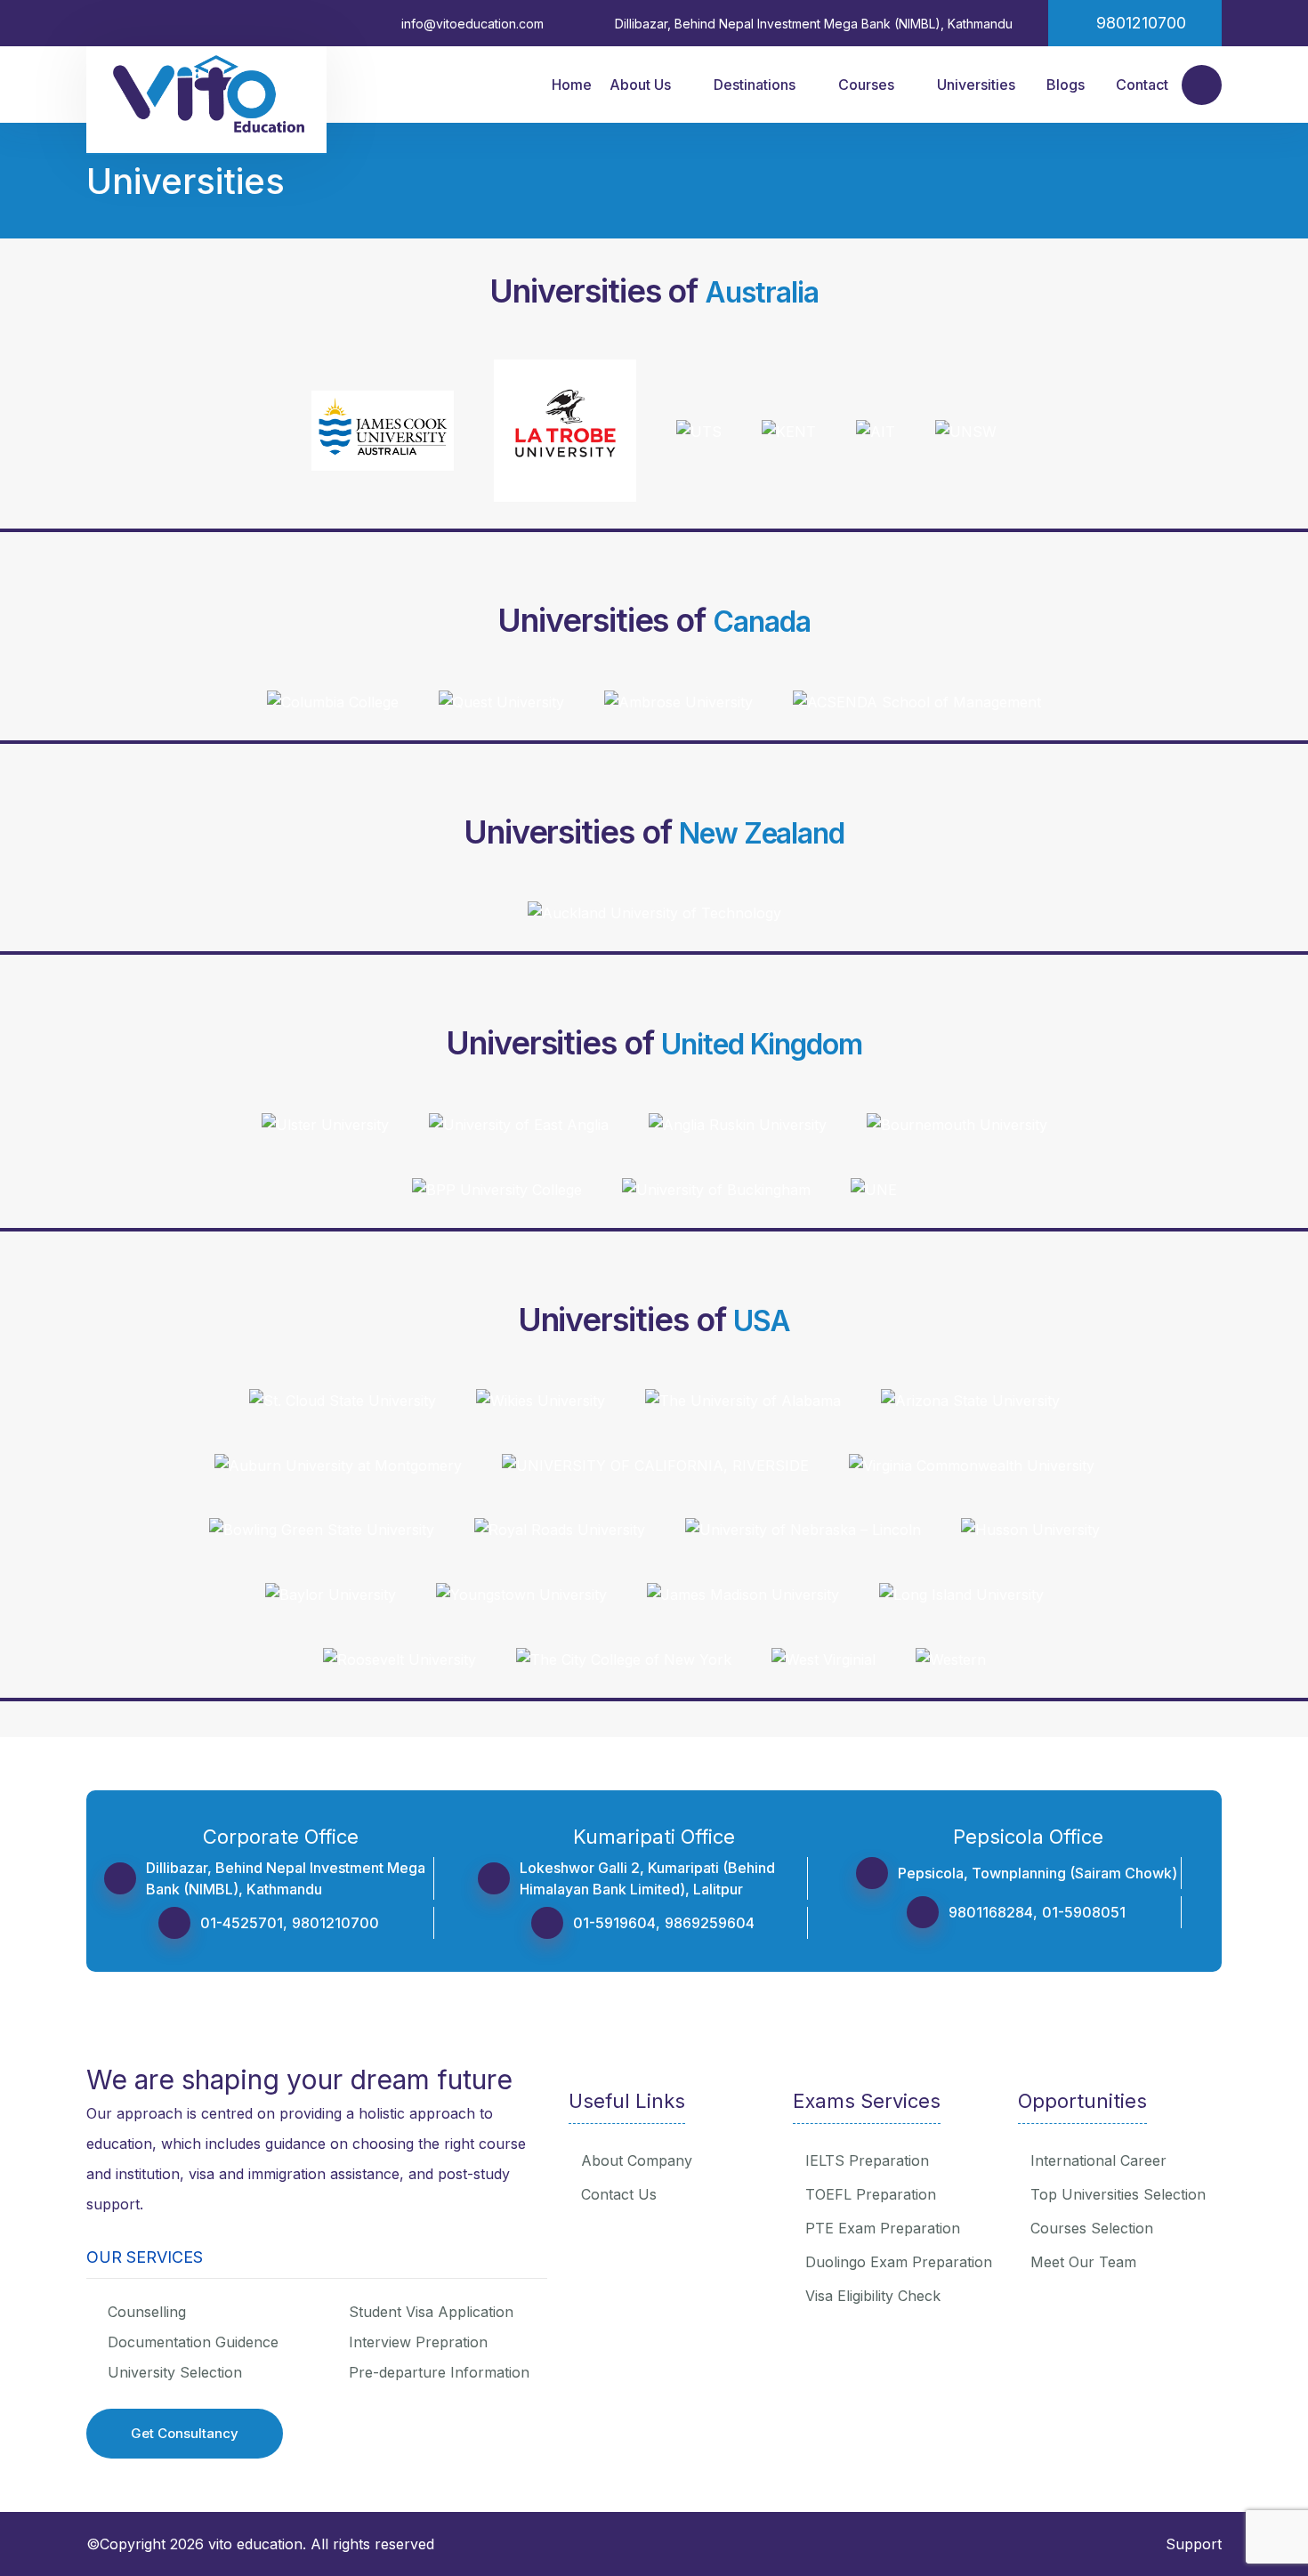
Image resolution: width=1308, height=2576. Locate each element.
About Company (637, 2160)
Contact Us (619, 2194)
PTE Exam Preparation (883, 2228)
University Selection (175, 2372)
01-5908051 (1084, 1912)
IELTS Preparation (867, 2160)
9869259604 (710, 1923)
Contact (1142, 85)
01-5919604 (614, 1923)
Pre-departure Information (439, 2372)
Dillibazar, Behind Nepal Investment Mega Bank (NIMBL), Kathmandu (814, 24)
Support (1194, 2544)
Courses (866, 85)
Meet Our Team (1083, 2262)
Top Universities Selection (1118, 2194)
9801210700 (335, 1923)
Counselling (147, 2312)
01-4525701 (242, 1923)
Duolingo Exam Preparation (899, 2262)
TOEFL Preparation (871, 2194)
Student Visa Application (431, 2312)
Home (572, 85)
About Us (640, 85)
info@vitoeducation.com (472, 24)
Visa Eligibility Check (873, 2296)
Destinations (755, 85)
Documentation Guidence (193, 2342)
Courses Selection (1092, 2228)
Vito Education (255, 2544)
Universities (976, 85)
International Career (1098, 2160)
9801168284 (991, 1912)
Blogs (1066, 85)
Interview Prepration (418, 2342)
